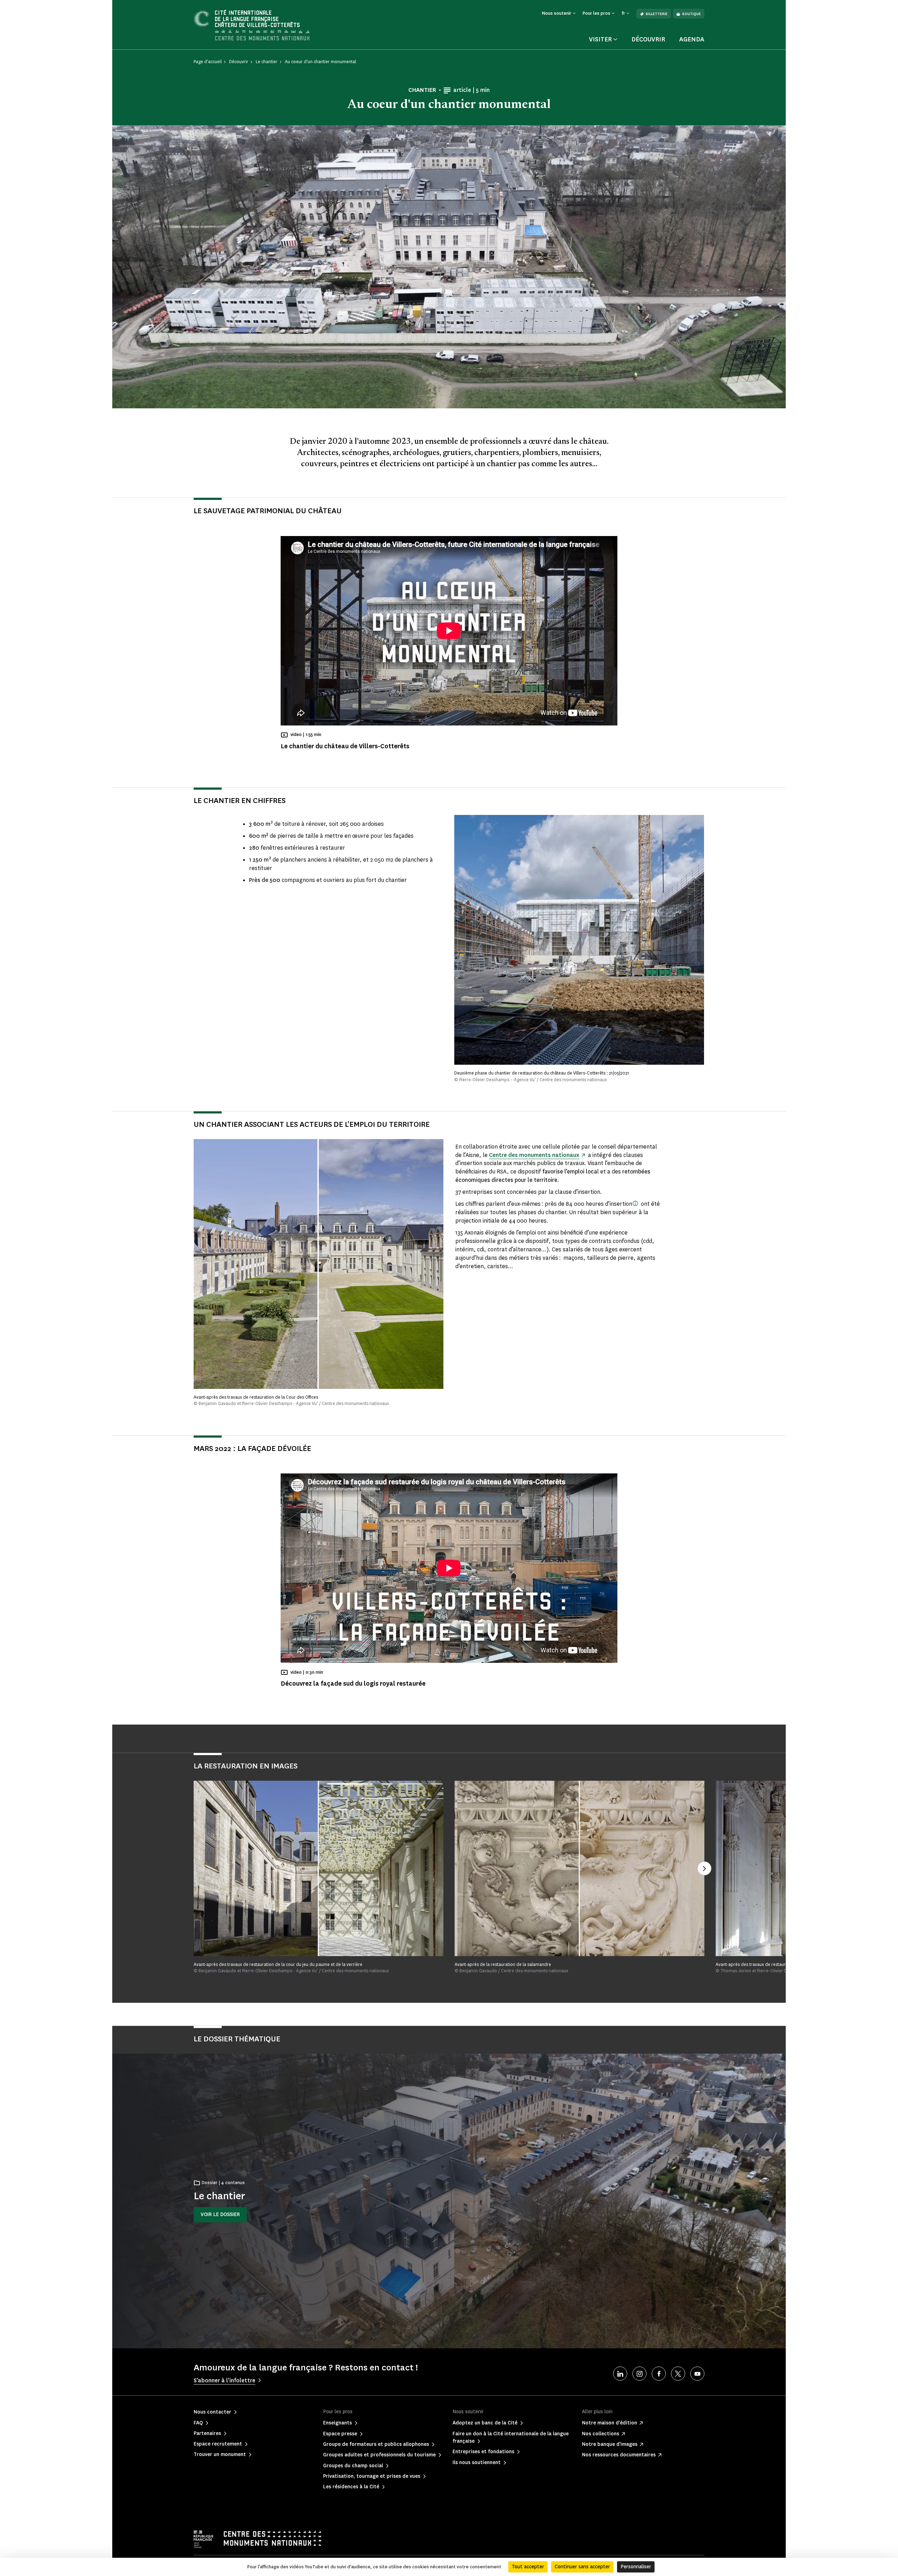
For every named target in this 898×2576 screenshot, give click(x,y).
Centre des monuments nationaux (534, 1155)
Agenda (692, 39)
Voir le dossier (220, 2214)
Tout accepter (528, 2567)
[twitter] (678, 2374)
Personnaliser (636, 2567)
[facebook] (659, 2374)
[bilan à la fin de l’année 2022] (635, 1203)
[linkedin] (620, 2374)
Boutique (692, 14)
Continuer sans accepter (582, 2567)
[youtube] (697, 2374)
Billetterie (657, 14)
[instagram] (639, 2374)
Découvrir (648, 39)
